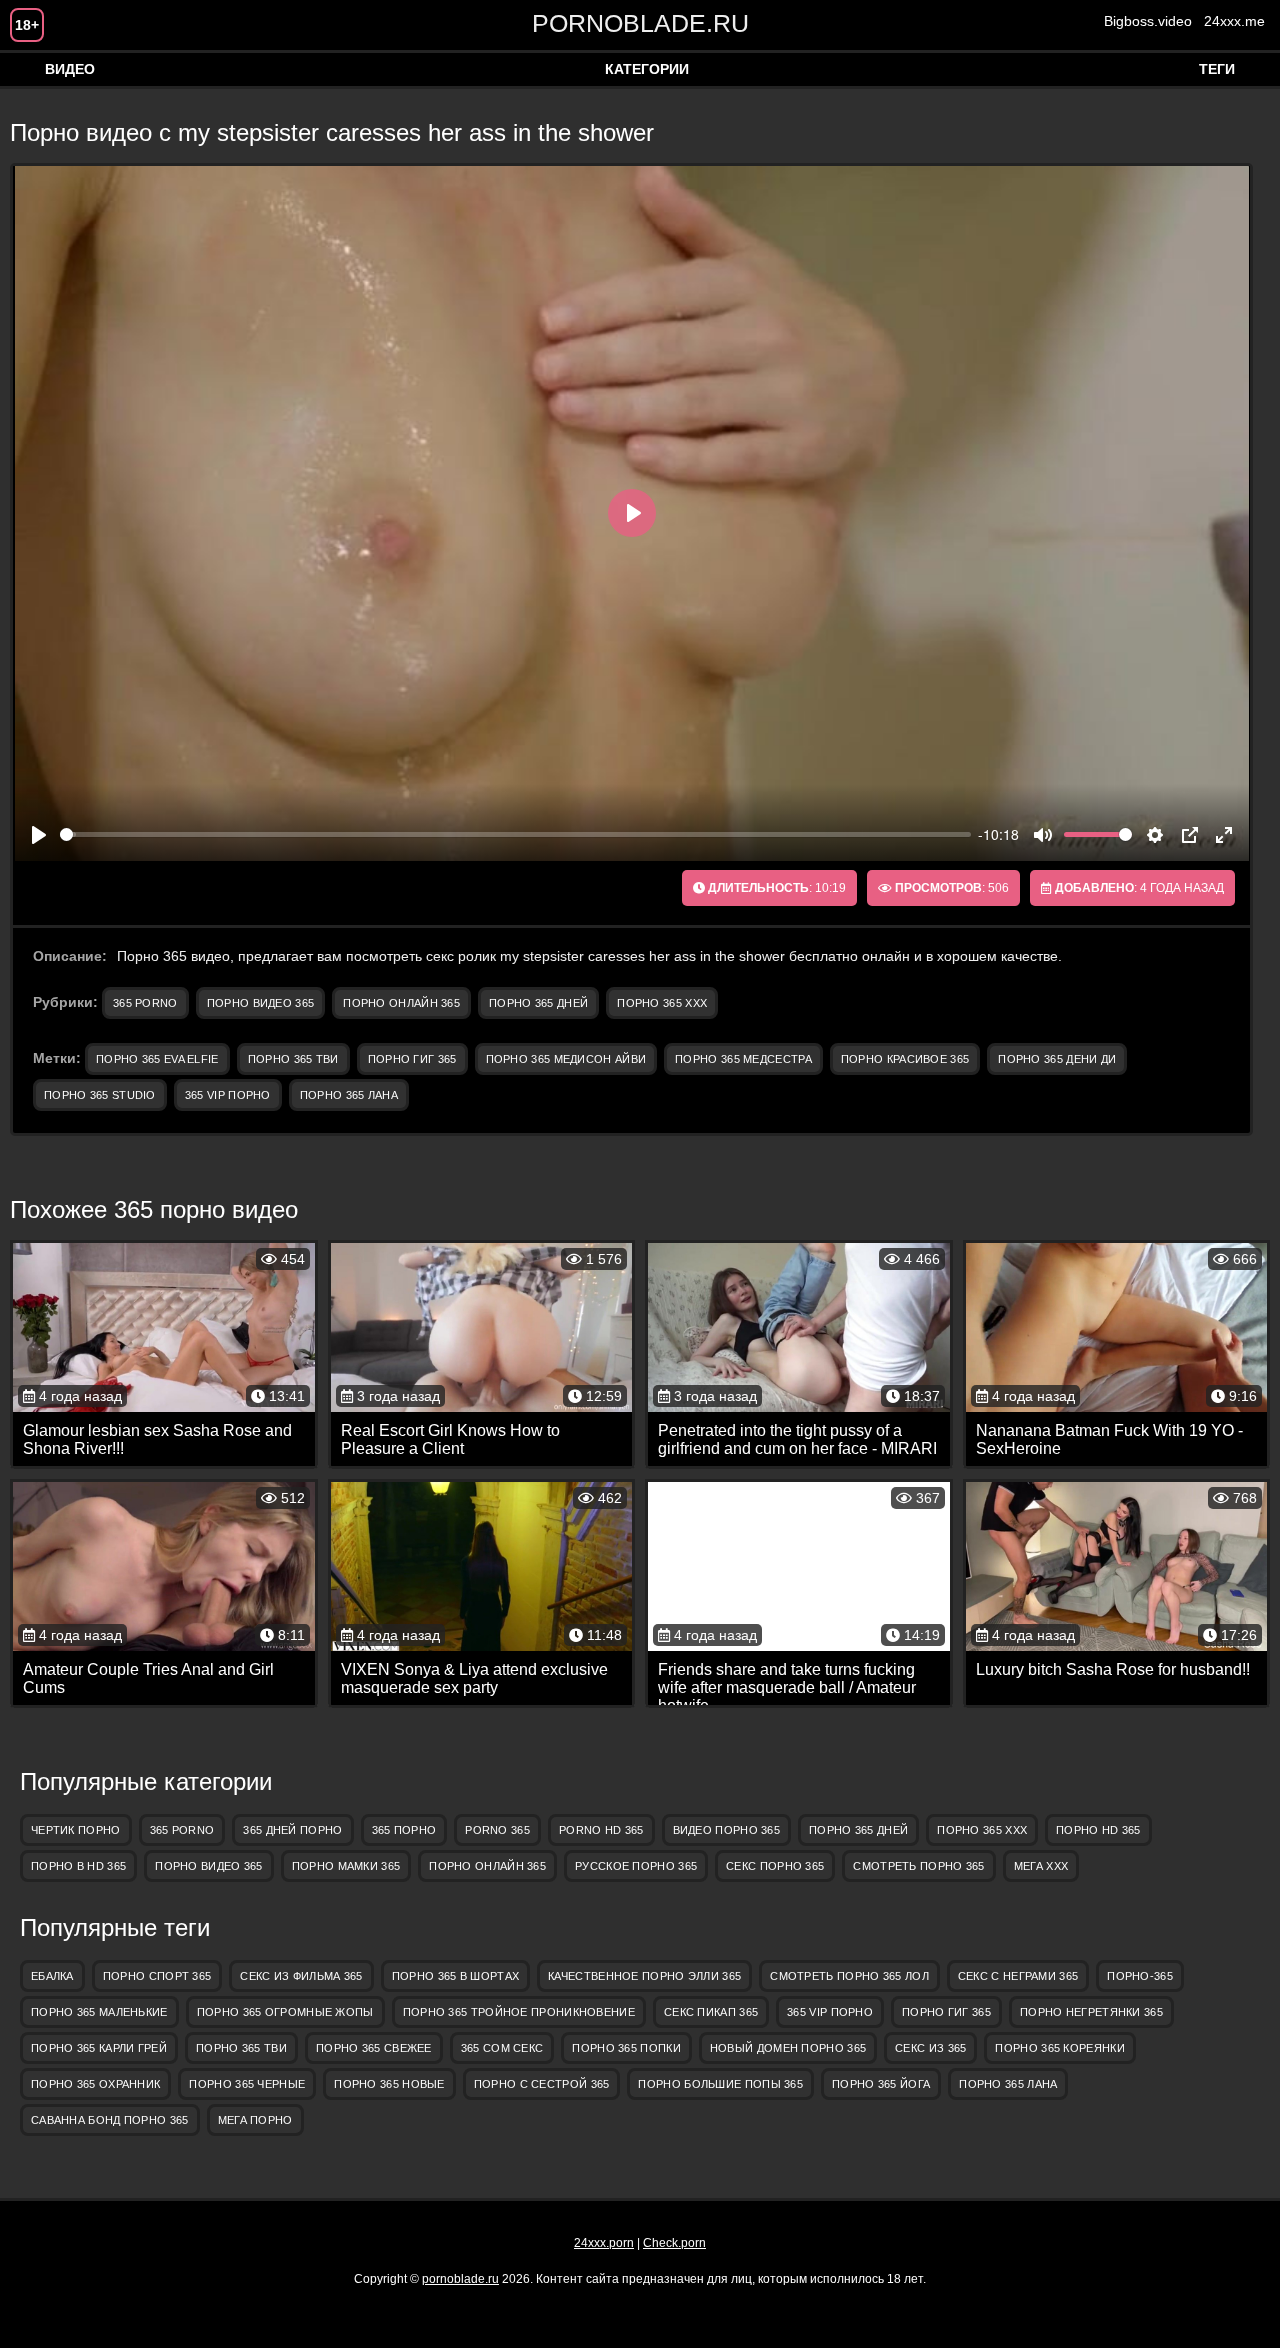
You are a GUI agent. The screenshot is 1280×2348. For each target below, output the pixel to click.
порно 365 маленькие (99, 2012)
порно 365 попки (626, 2048)
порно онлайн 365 (401, 1003)
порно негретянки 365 (1091, 2012)
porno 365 (497, 1830)
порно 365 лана (349, 1095)
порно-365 (1140, 1976)
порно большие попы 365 (720, 2084)
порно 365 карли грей (99, 2048)
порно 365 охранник (95, 2084)
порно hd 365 (1098, 1830)
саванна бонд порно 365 (110, 2120)
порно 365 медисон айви (566, 1059)
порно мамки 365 (346, 1866)
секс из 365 (930, 2048)
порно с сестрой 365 (542, 2084)
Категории (647, 69)
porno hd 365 (601, 1830)
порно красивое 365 (905, 1059)
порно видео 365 (261, 1003)
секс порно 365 (775, 1866)
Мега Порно (255, 2120)
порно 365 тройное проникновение (519, 2012)
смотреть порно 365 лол (849, 1976)
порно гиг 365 (412, 1059)
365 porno (145, 1003)
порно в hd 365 (78, 1866)
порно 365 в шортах (455, 1976)
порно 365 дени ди (1057, 1059)
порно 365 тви (293, 1059)
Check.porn (674, 2243)
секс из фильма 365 (301, 1976)
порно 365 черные (247, 2084)
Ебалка (52, 1976)
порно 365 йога (881, 2084)
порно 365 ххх (662, 1003)
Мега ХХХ (1041, 1866)
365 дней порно (292, 1830)
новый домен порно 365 (788, 2048)
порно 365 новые (389, 2084)
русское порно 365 (636, 1866)
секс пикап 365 (711, 2012)
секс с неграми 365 (1018, 1976)
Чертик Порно (76, 1830)
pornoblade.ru (640, 23)
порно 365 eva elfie (157, 1059)
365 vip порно (228, 1095)
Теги (1217, 69)
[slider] (515, 834)
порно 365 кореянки (1059, 2048)
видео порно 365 (727, 1830)
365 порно (404, 1830)
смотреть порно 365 (918, 1866)
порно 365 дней (538, 1003)
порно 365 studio (100, 1095)
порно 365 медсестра (743, 1059)
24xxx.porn (604, 2243)
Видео (70, 69)
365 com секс (502, 2048)
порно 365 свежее (374, 2048)
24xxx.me (1234, 21)
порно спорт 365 (157, 1976)
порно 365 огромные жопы (285, 2012)
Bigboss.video (1148, 21)
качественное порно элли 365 (644, 1976)
